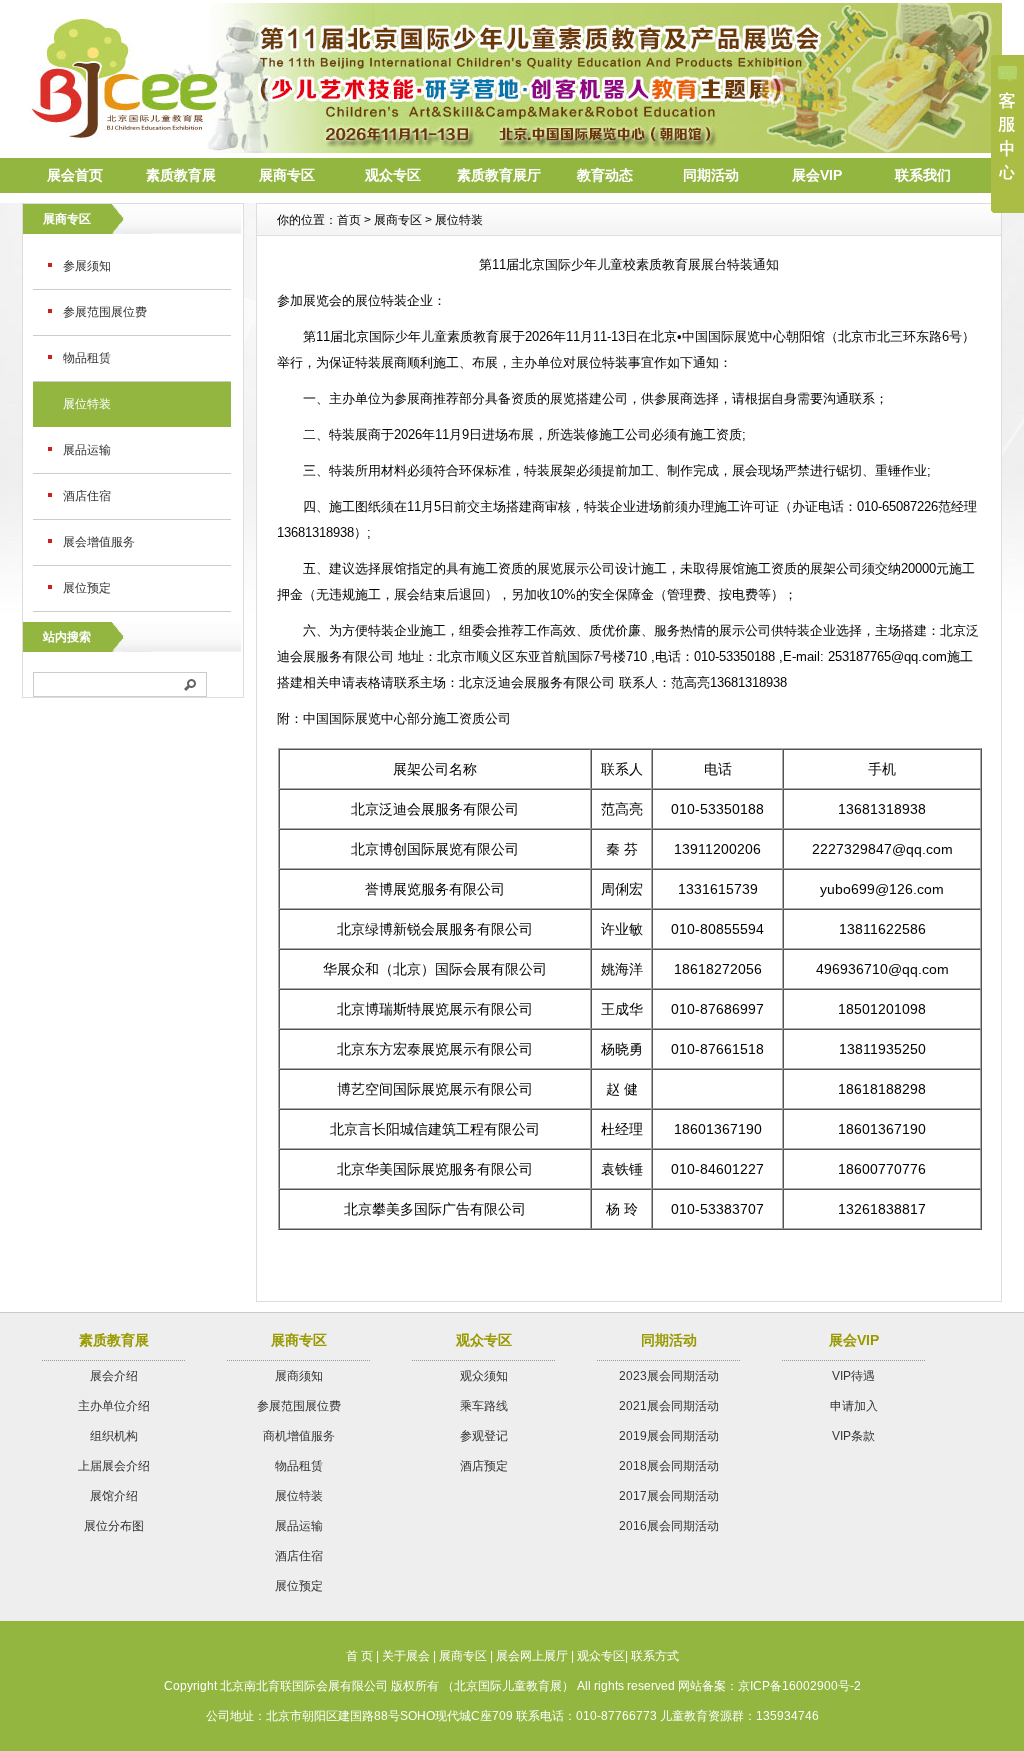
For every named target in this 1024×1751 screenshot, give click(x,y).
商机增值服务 (299, 1436)
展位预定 (87, 588)
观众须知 (484, 1376)
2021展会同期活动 (669, 1406)
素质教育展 (181, 175)
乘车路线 (484, 1406)
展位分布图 (114, 1526)
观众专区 (393, 175)
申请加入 (854, 1406)
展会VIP (817, 175)
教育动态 (605, 175)
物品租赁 (87, 358)
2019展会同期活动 (669, 1436)
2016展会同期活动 (669, 1526)
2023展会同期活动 (669, 1376)
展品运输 (87, 450)
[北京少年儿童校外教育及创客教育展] (512, 148)
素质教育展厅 (499, 175)
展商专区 (287, 175)
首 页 (359, 1656)
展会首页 (75, 175)
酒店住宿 (87, 496)
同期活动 (711, 175)
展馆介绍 (114, 1496)
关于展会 (406, 1656)
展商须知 (299, 1376)
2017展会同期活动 (669, 1496)
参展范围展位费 (105, 312)
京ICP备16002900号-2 (799, 1686)
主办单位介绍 (114, 1406)
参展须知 (87, 266)
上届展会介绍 (114, 1466)
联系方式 (655, 1656)
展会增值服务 (99, 542)
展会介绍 (114, 1376)
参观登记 (484, 1436)
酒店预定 (484, 1466)
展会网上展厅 (532, 1656)
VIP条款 (853, 1436)
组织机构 (114, 1436)
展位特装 (87, 404)
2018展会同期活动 (669, 1466)
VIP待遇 (853, 1376)
